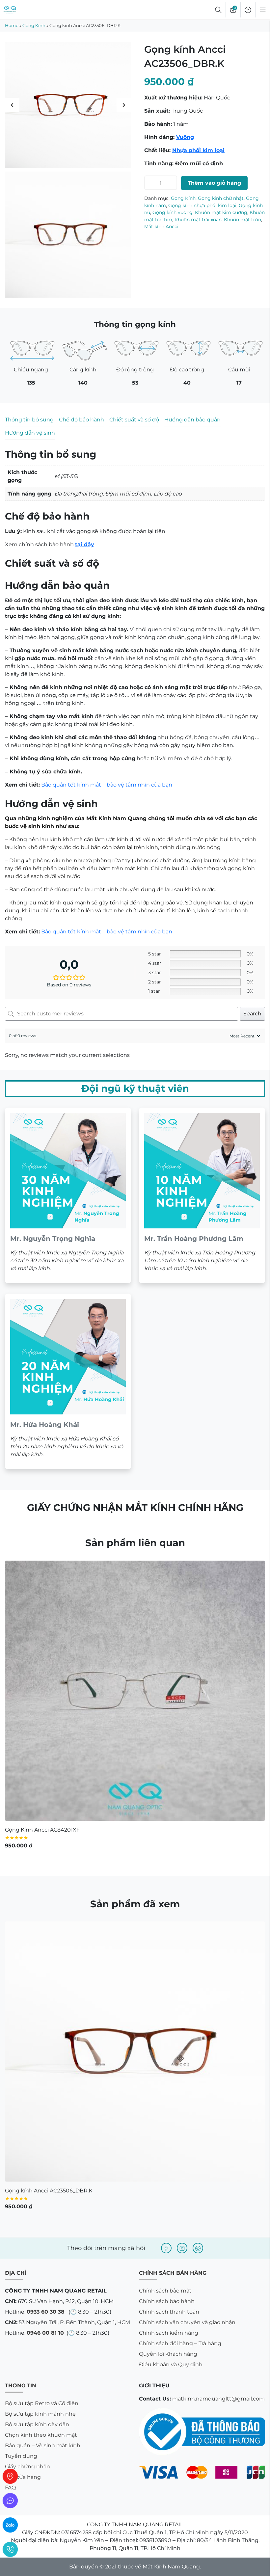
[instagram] (182, 1813)
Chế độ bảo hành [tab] (81, 420)
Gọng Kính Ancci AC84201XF (42, 1395)
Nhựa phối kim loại (198, 150)
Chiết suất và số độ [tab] (134, 420)
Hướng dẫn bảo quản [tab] (192, 420)
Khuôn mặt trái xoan (198, 220)
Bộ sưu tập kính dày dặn (37, 1989)
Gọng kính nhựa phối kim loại (202, 205)
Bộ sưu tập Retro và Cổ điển (42, 1968)
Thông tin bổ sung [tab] (29, 420)
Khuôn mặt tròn (243, 220)
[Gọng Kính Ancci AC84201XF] (135, 1255)
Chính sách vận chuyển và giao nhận (187, 1887)
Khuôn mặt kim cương (221, 212)
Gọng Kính (34, 25)
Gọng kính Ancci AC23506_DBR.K (49, 1756)
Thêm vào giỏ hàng (214, 183)
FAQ (10, 2053)
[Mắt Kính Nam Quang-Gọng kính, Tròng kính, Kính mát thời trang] (10, 10)
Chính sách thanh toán (169, 1877)
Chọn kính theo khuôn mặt (41, 2000)
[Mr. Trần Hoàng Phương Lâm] (202, 760)
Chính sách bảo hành (167, 1866)
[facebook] (166, 1813)
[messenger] (10, 2501)
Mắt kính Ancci (161, 227)
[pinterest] (198, 1813)
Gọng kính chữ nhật (221, 198)
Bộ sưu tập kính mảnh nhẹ (40, 1979)
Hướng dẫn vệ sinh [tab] (30, 433)
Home (12, 25)
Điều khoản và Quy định (171, 1930)
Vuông (185, 137)
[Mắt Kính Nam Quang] (68, 105)
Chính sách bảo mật (165, 1856)
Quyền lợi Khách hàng (168, 1919)
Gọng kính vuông (173, 212)
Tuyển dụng (21, 2021)
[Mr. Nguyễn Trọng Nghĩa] (68, 760)
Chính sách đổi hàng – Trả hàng (180, 1908)
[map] (10, 2476)
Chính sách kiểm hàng (169, 1898)
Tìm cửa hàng (23, 2042)
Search (252, 579)
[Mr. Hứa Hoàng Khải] (68, 946)
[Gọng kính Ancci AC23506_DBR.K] (135, 1617)
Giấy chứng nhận (27, 2032)
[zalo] (10, 2525)
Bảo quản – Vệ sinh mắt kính (43, 2011)
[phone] (10, 2549)
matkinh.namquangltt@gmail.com (218, 1964)
